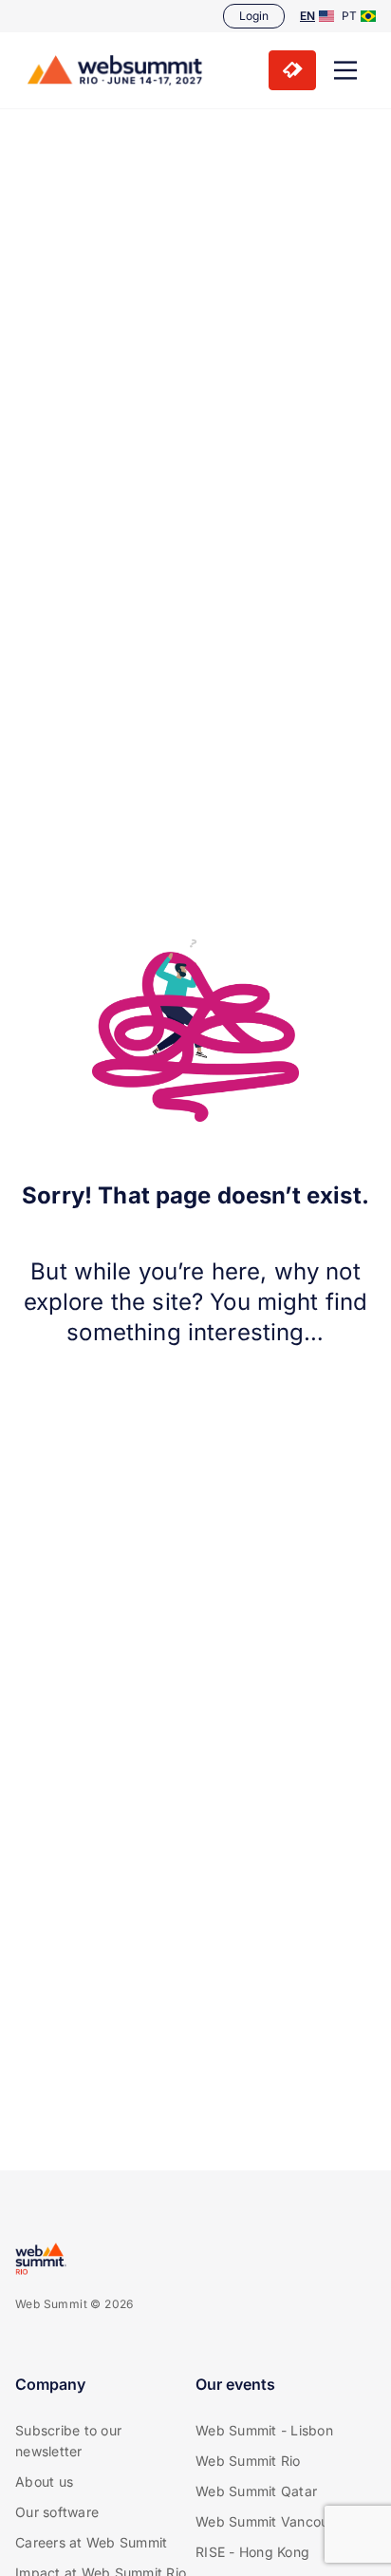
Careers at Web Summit (91, 2542)
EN (307, 16)
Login (254, 16)
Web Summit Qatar (256, 2491)
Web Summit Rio (248, 2461)
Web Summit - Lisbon (264, 2430)
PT (349, 16)
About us (44, 2481)
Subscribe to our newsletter (68, 2441)
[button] (345, 70)
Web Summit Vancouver (272, 2521)
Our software (57, 2512)
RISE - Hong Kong (252, 2552)
